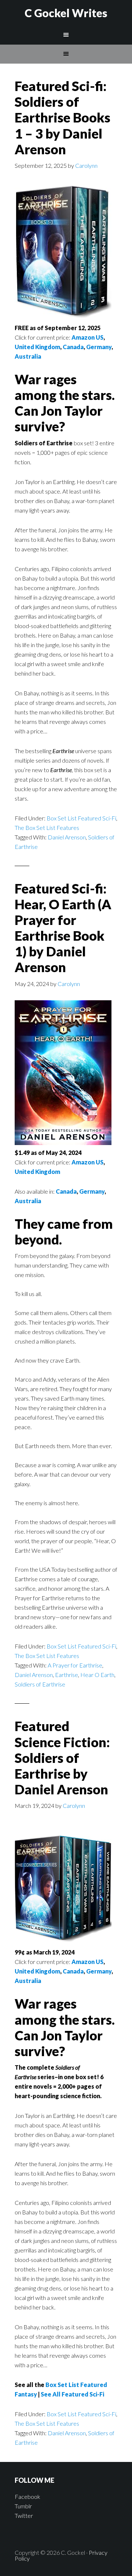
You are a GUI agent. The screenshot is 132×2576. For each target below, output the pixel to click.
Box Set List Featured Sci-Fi (81, 818)
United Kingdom (37, 347)
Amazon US (87, 337)
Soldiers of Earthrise (40, 1684)
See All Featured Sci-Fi (72, 2394)
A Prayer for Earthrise (75, 1665)
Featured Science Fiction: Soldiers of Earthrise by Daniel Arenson (62, 1758)
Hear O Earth (97, 1675)
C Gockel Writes (66, 13)
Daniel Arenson (67, 837)
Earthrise (67, 1675)
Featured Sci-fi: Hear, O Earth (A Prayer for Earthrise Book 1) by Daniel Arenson (63, 928)
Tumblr (23, 2506)
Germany (99, 347)
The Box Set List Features (47, 828)
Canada (73, 347)
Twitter (24, 2515)
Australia (28, 356)
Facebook (27, 2496)
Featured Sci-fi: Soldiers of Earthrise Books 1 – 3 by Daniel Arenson (63, 118)
